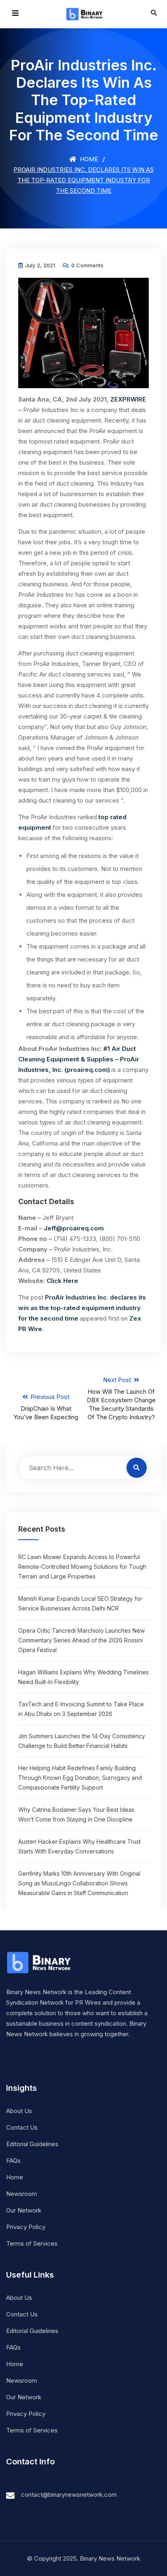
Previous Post (46, 1407)
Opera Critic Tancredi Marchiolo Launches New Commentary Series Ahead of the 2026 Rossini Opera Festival (81, 1640)
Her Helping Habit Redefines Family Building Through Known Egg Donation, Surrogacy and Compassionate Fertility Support (80, 1778)
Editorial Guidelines (32, 2144)
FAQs (13, 2161)
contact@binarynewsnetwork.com (69, 2495)
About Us (19, 2111)
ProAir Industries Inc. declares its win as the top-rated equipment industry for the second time (82, 1308)
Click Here (62, 1281)
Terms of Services (32, 2243)
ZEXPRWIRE (128, 399)
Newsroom (21, 2194)
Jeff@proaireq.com (74, 1228)
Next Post (121, 1398)
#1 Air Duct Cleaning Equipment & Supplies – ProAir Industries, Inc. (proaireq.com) (79, 1059)
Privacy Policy (26, 2227)
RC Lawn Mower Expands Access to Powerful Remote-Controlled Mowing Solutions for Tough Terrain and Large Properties (82, 1567)
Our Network (24, 2210)
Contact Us (22, 2127)
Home (88, 159)
